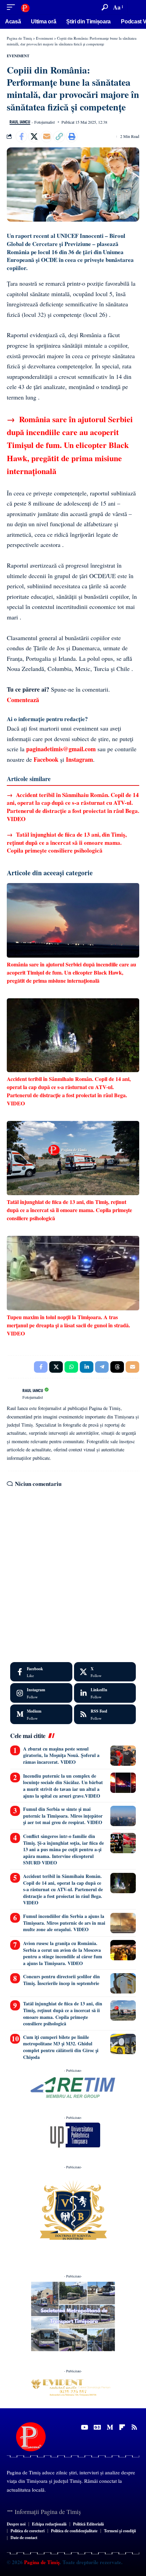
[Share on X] (34, 137)
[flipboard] (122, 2427)
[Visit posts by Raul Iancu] (13, 1393)
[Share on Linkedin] (87, 1367)
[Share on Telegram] (102, 1367)
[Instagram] (41, 1693)
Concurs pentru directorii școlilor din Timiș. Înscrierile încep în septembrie (61, 1980)
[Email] (47, 137)
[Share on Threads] (117, 1367)
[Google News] (97, 2427)
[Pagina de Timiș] (25, 7)
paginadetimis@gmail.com (61, 749)
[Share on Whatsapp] (71, 1367)
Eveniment (18, 56)
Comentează (23, 700)
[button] (13, 7)
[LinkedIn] (105, 1693)
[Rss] (134, 2427)
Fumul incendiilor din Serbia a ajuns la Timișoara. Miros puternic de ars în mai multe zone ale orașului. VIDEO (64, 1923)
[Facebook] (41, 1672)
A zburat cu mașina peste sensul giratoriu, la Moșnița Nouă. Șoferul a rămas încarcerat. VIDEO (61, 1755)
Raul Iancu (20, 122)
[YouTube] (84, 2427)
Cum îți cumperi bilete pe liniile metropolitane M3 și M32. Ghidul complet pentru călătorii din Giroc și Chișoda (61, 2047)
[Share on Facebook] (21, 137)
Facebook (46, 759)
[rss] (105, 1714)
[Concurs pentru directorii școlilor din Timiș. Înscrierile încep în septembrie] (123, 1983)
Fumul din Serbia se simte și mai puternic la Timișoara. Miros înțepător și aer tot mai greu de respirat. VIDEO (63, 1816)
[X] (105, 1672)
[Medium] (41, 1714)
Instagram (79, 759)
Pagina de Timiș (41, 2562)
